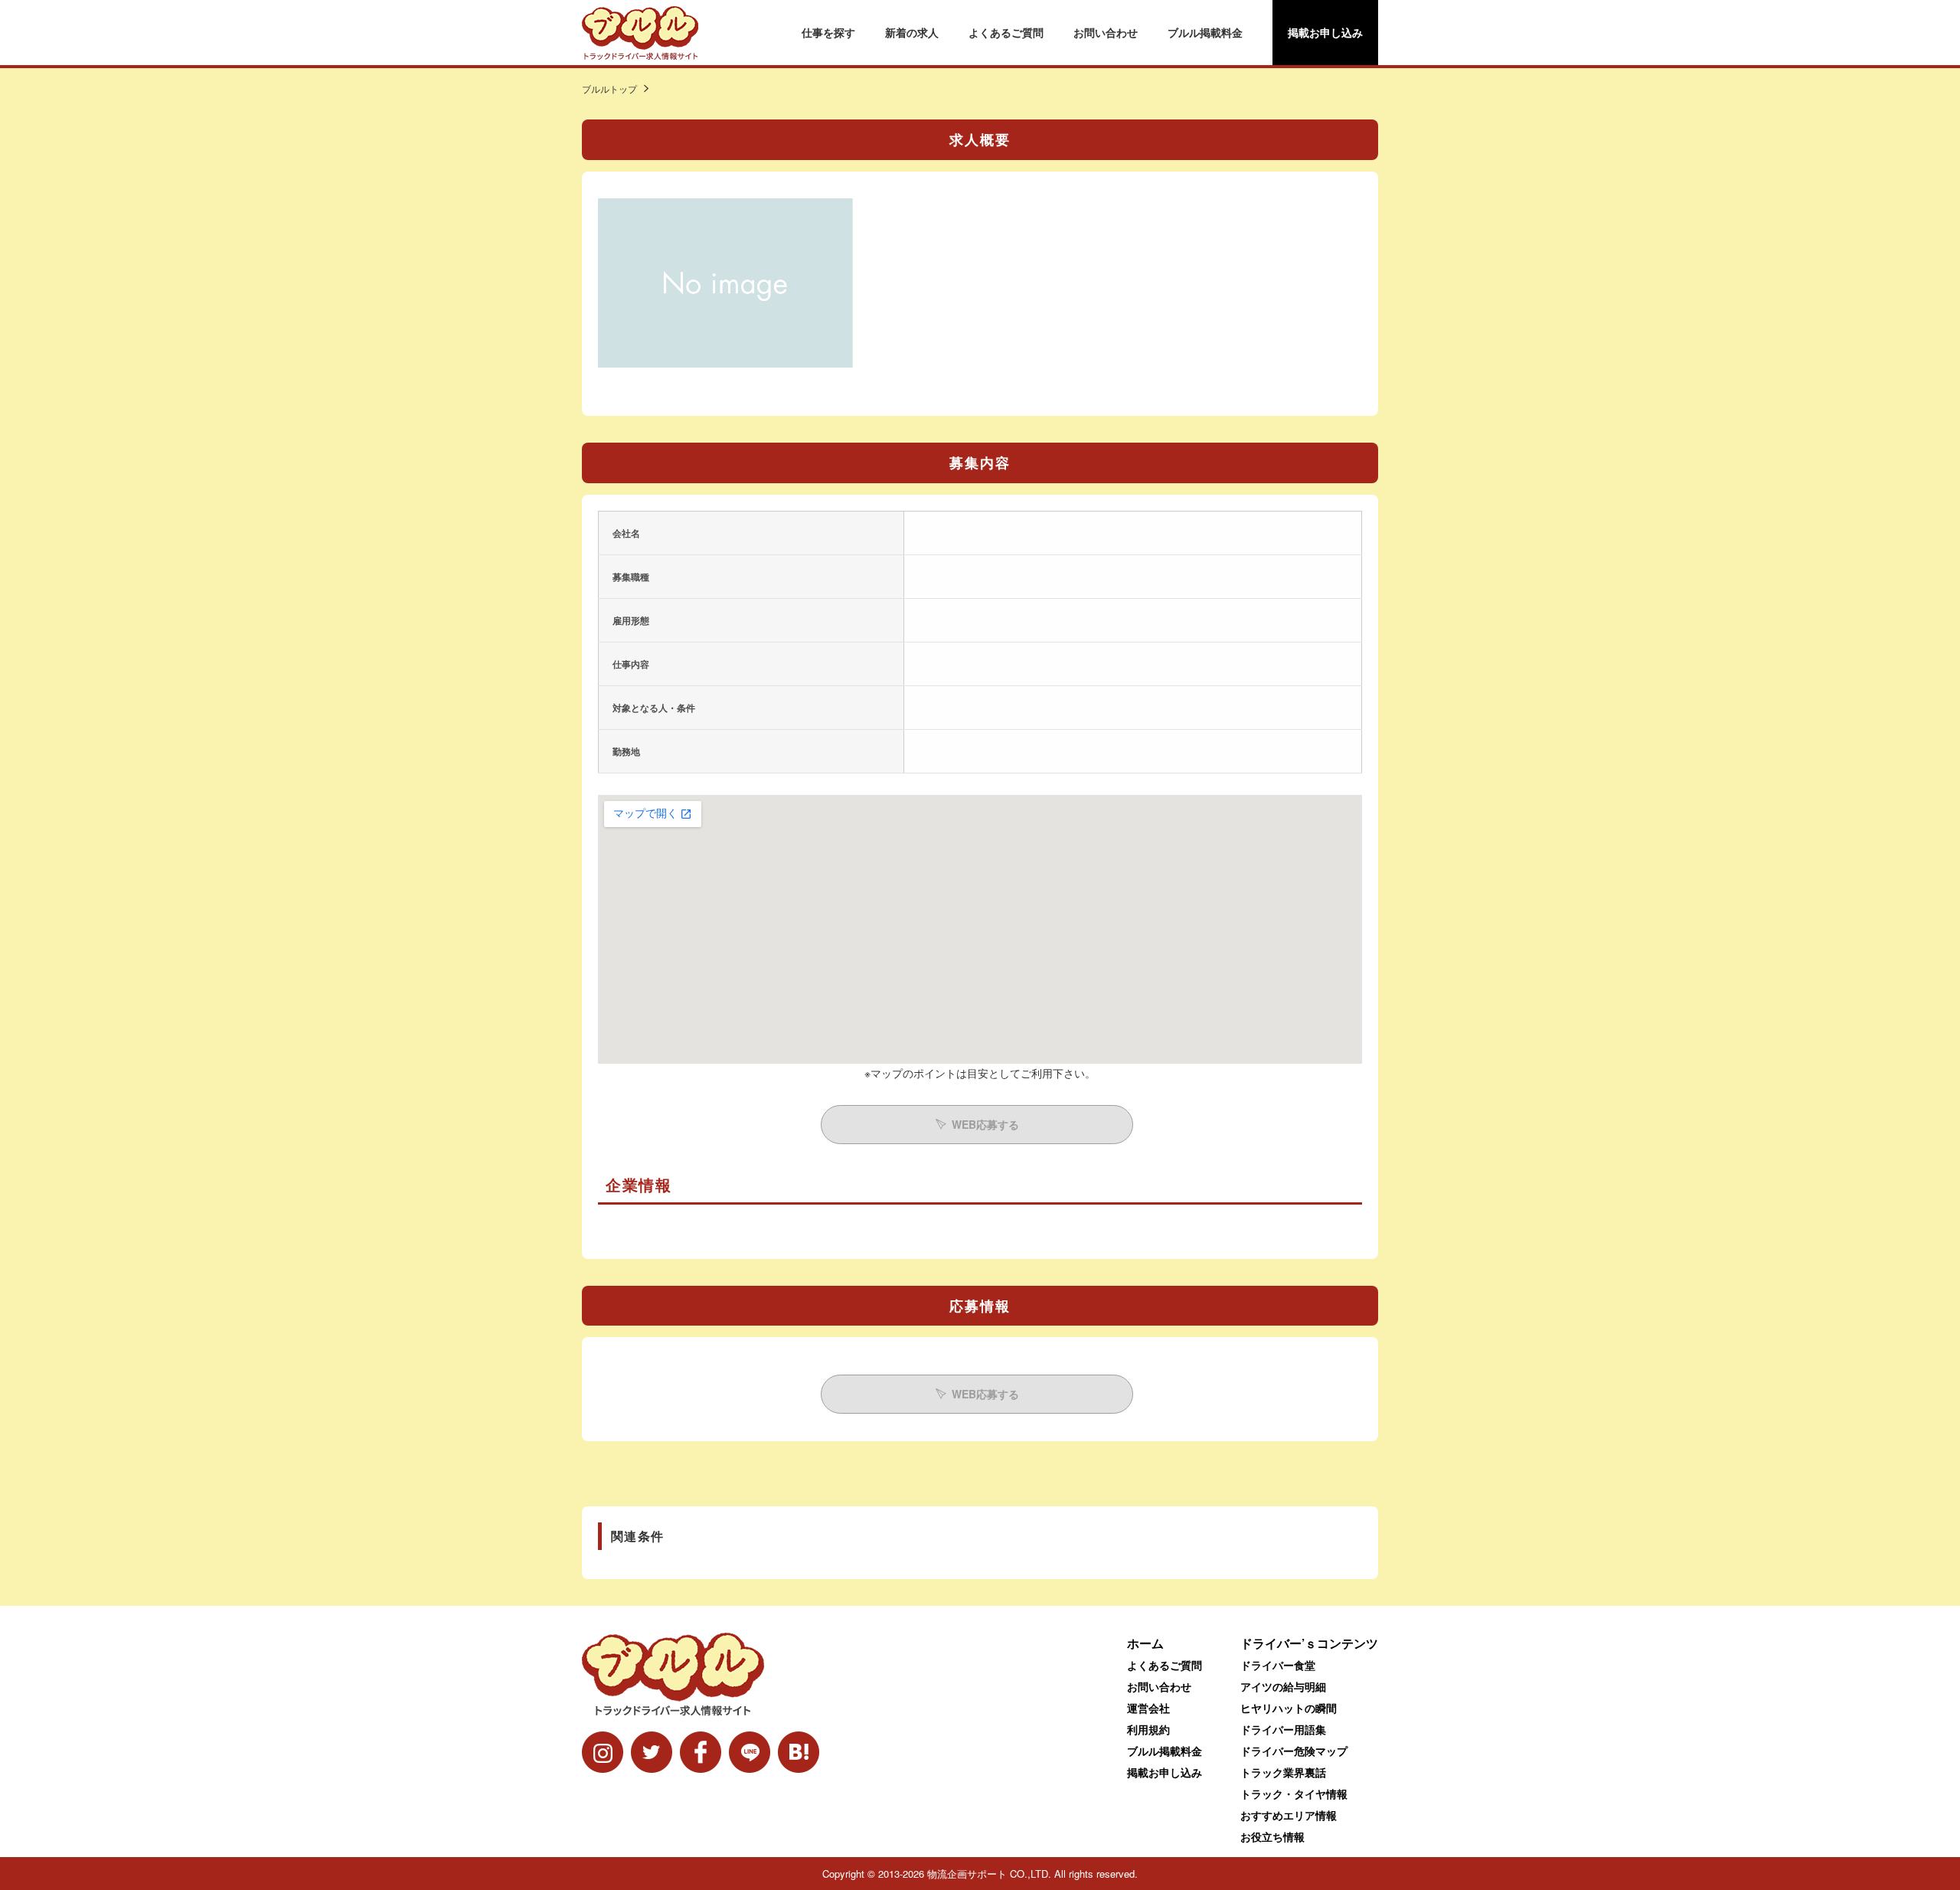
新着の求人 (912, 32)
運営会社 (1148, 1708)
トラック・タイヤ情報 (1294, 1794)
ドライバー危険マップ (1294, 1751)
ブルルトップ (609, 88)
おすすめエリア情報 (1289, 1815)
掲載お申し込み (1325, 32)
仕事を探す (828, 32)
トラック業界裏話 (1283, 1772)
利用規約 (1148, 1729)
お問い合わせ (1106, 32)
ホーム (1145, 1643)
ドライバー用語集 (1283, 1729)
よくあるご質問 (1006, 32)
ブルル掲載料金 (1205, 32)
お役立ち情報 (1272, 1836)
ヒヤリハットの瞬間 (1289, 1708)
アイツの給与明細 (1283, 1686)
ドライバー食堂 (1278, 1665)
